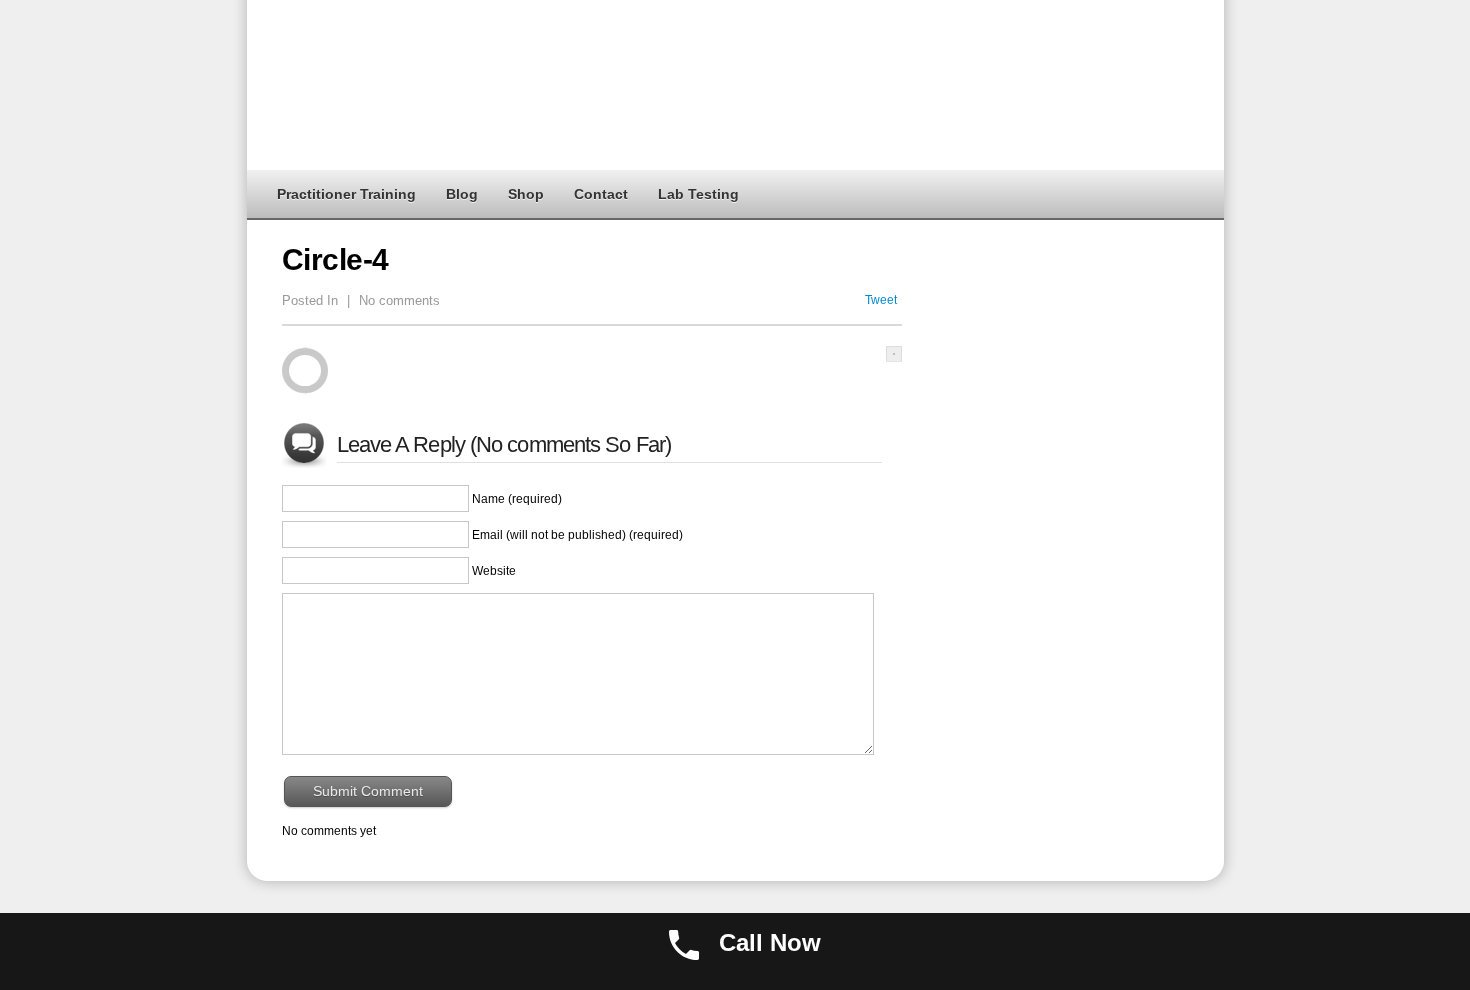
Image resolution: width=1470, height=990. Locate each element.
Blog (462, 194)
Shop (526, 194)
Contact (601, 194)
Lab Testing (698, 194)
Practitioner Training (346, 194)
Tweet (881, 300)
